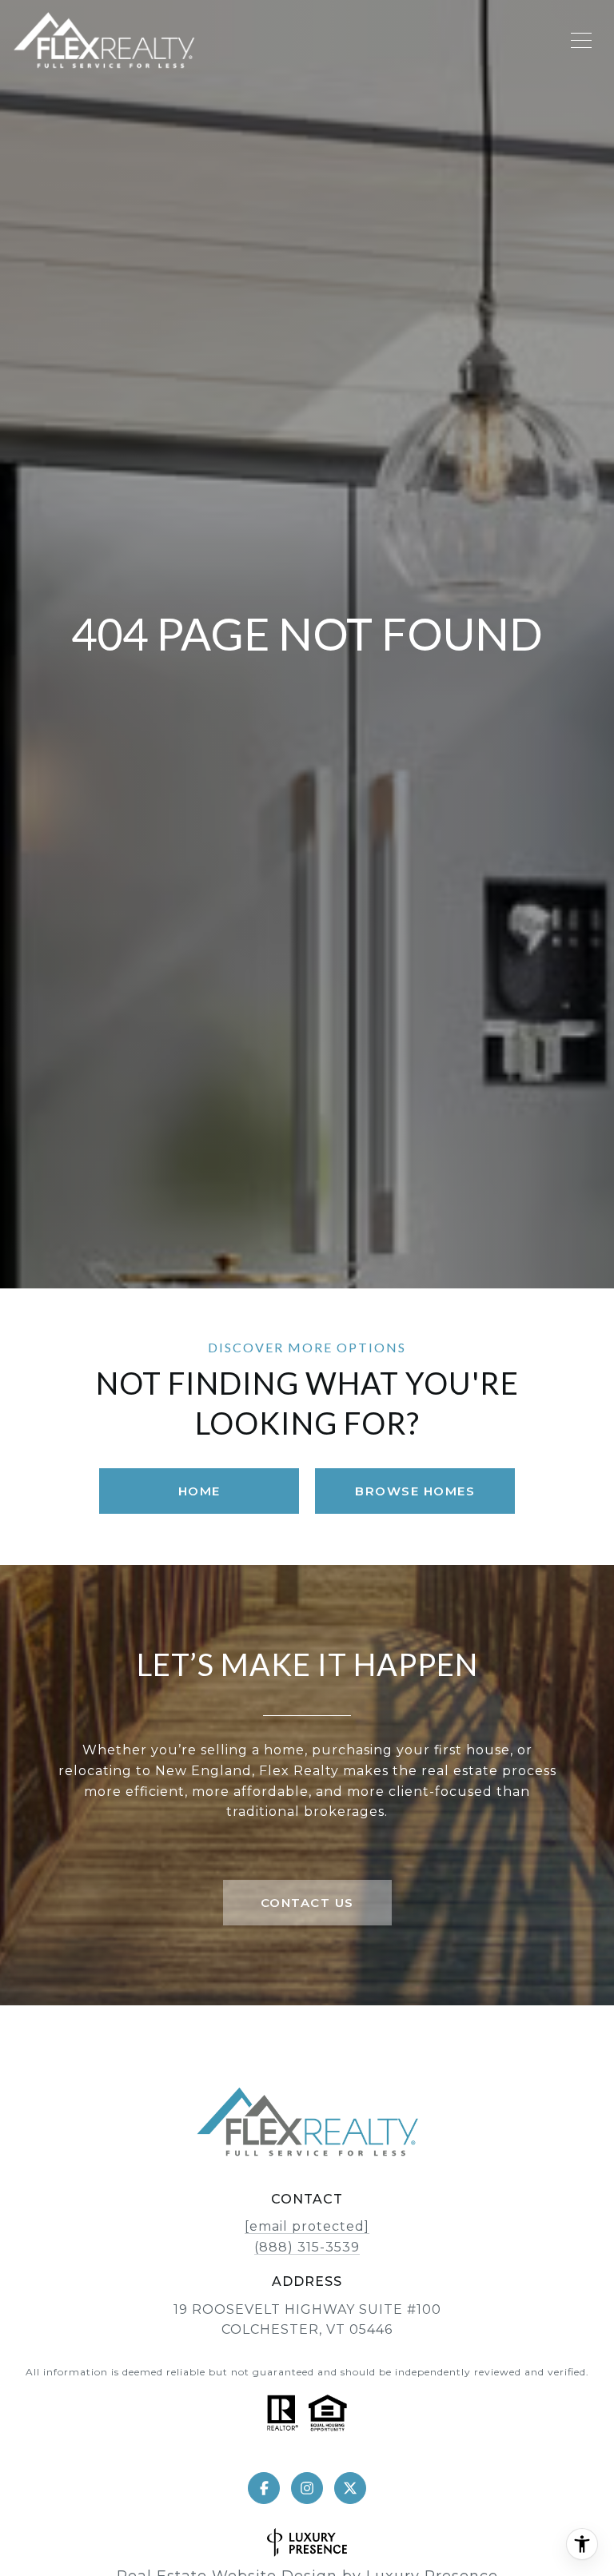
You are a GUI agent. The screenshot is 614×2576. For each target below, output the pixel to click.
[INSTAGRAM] (307, 2488)
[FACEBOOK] (264, 2488)
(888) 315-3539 (307, 2247)
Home (199, 1491)
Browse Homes (415, 1491)
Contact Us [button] (307, 1903)
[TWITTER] (350, 2488)
